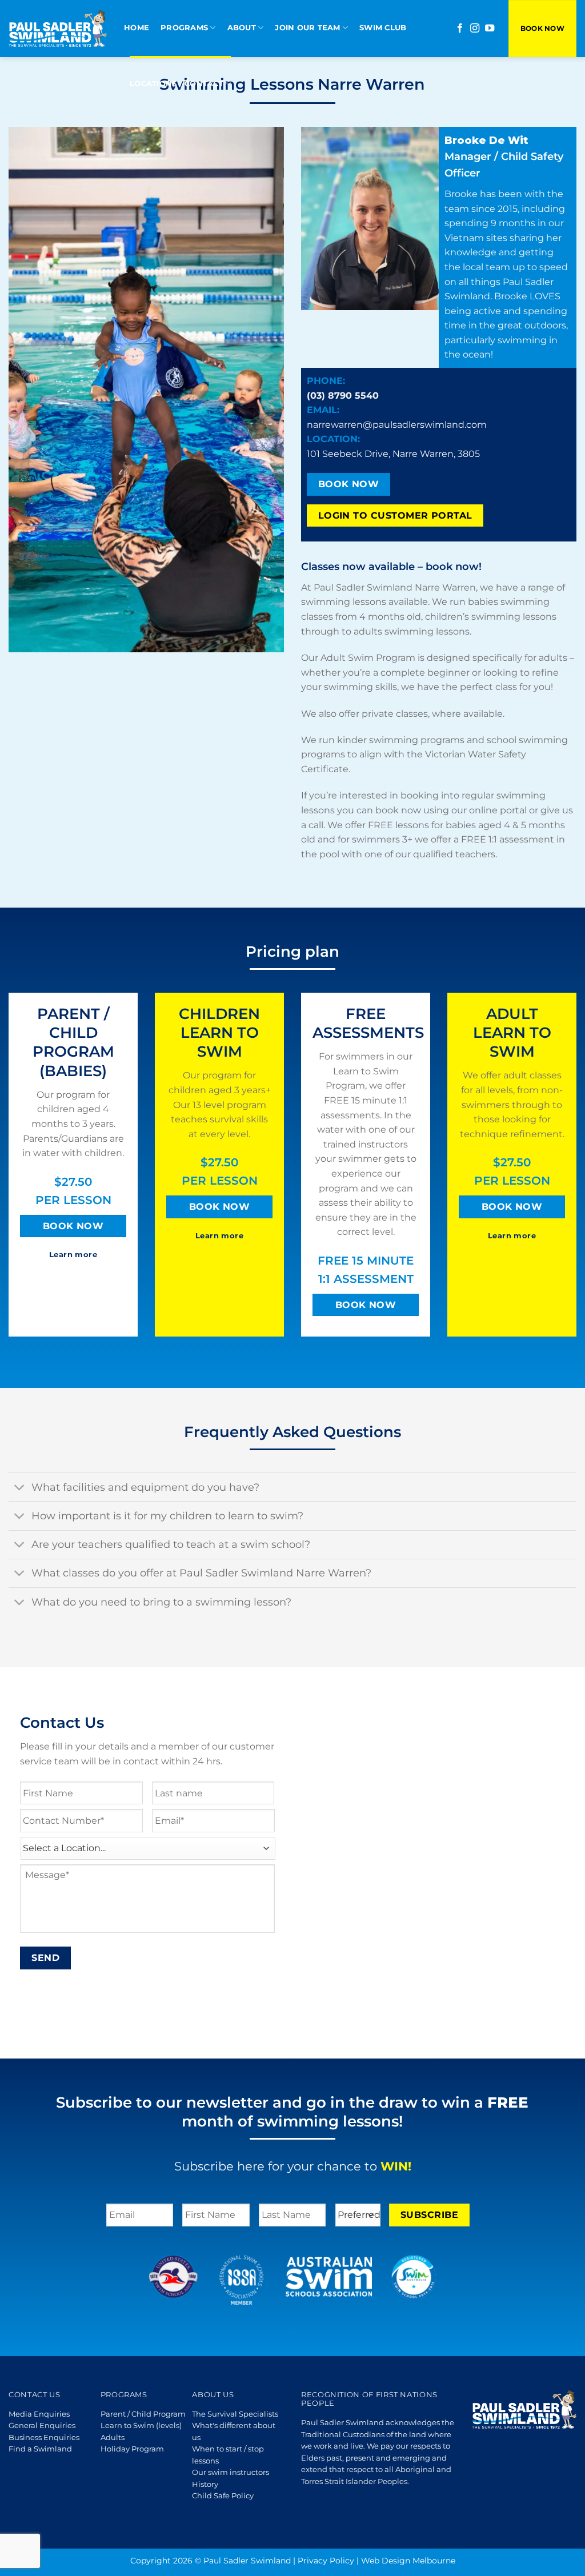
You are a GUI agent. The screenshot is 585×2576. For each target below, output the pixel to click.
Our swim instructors (231, 2472)
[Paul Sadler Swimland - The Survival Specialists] (58, 28)
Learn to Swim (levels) (141, 2425)
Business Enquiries (44, 2437)
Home (137, 28)
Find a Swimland (40, 2449)
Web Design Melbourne (408, 2561)
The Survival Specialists (235, 2414)
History (205, 2484)
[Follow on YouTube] (490, 29)
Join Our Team (307, 28)
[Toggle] (20, 1488)
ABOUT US (213, 2395)
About (242, 28)
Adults (113, 2437)
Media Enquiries (39, 2414)
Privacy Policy (326, 2561)
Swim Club (383, 28)
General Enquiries (42, 2425)
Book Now (542, 28)
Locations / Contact (177, 84)
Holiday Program (132, 2449)
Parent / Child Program (143, 2414)
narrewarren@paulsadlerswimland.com (397, 425)
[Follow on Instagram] (475, 29)
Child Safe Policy (223, 2496)
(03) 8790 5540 (343, 396)
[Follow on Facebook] (460, 29)
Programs (184, 28)
